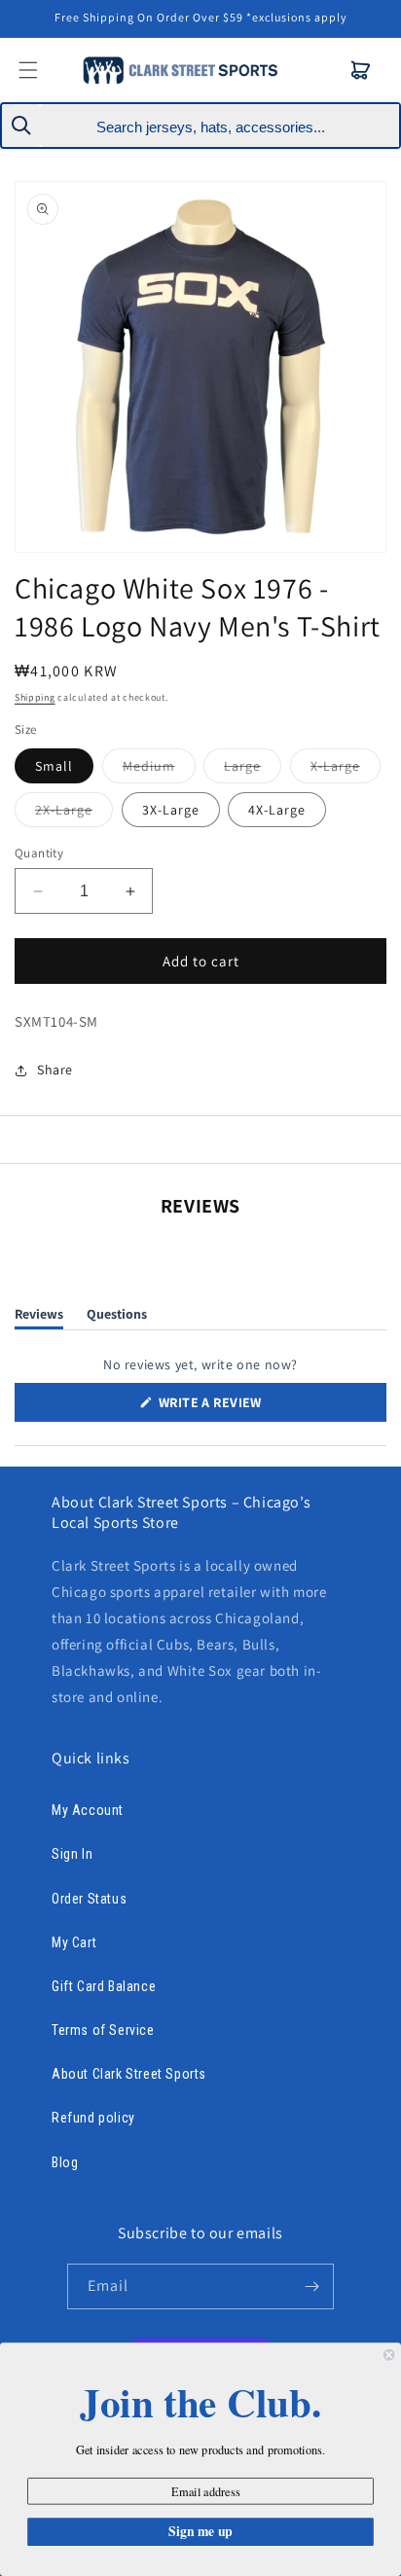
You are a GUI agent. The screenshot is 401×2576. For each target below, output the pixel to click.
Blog (65, 2162)
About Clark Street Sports (129, 2074)
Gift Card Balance (104, 1986)
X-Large (346, 770)
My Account (88, 1810)
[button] (361, 70)
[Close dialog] (389, 2355)
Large (253, 770)
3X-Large (171, 810)
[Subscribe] (311, 2286)
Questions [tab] (117, 1317)
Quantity (39, 853)
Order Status (89, 1899)
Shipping (35, 697)
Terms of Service (103, 2030)
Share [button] (55, 1070)
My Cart (74, 1942)
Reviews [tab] (39, 1317)
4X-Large (277, 810)
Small (54, 766)
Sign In (72, 1854)
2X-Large (74, 814)
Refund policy (93, 2118)
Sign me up (200, 2531)
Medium (159, 770)
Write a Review (238, 1407)
